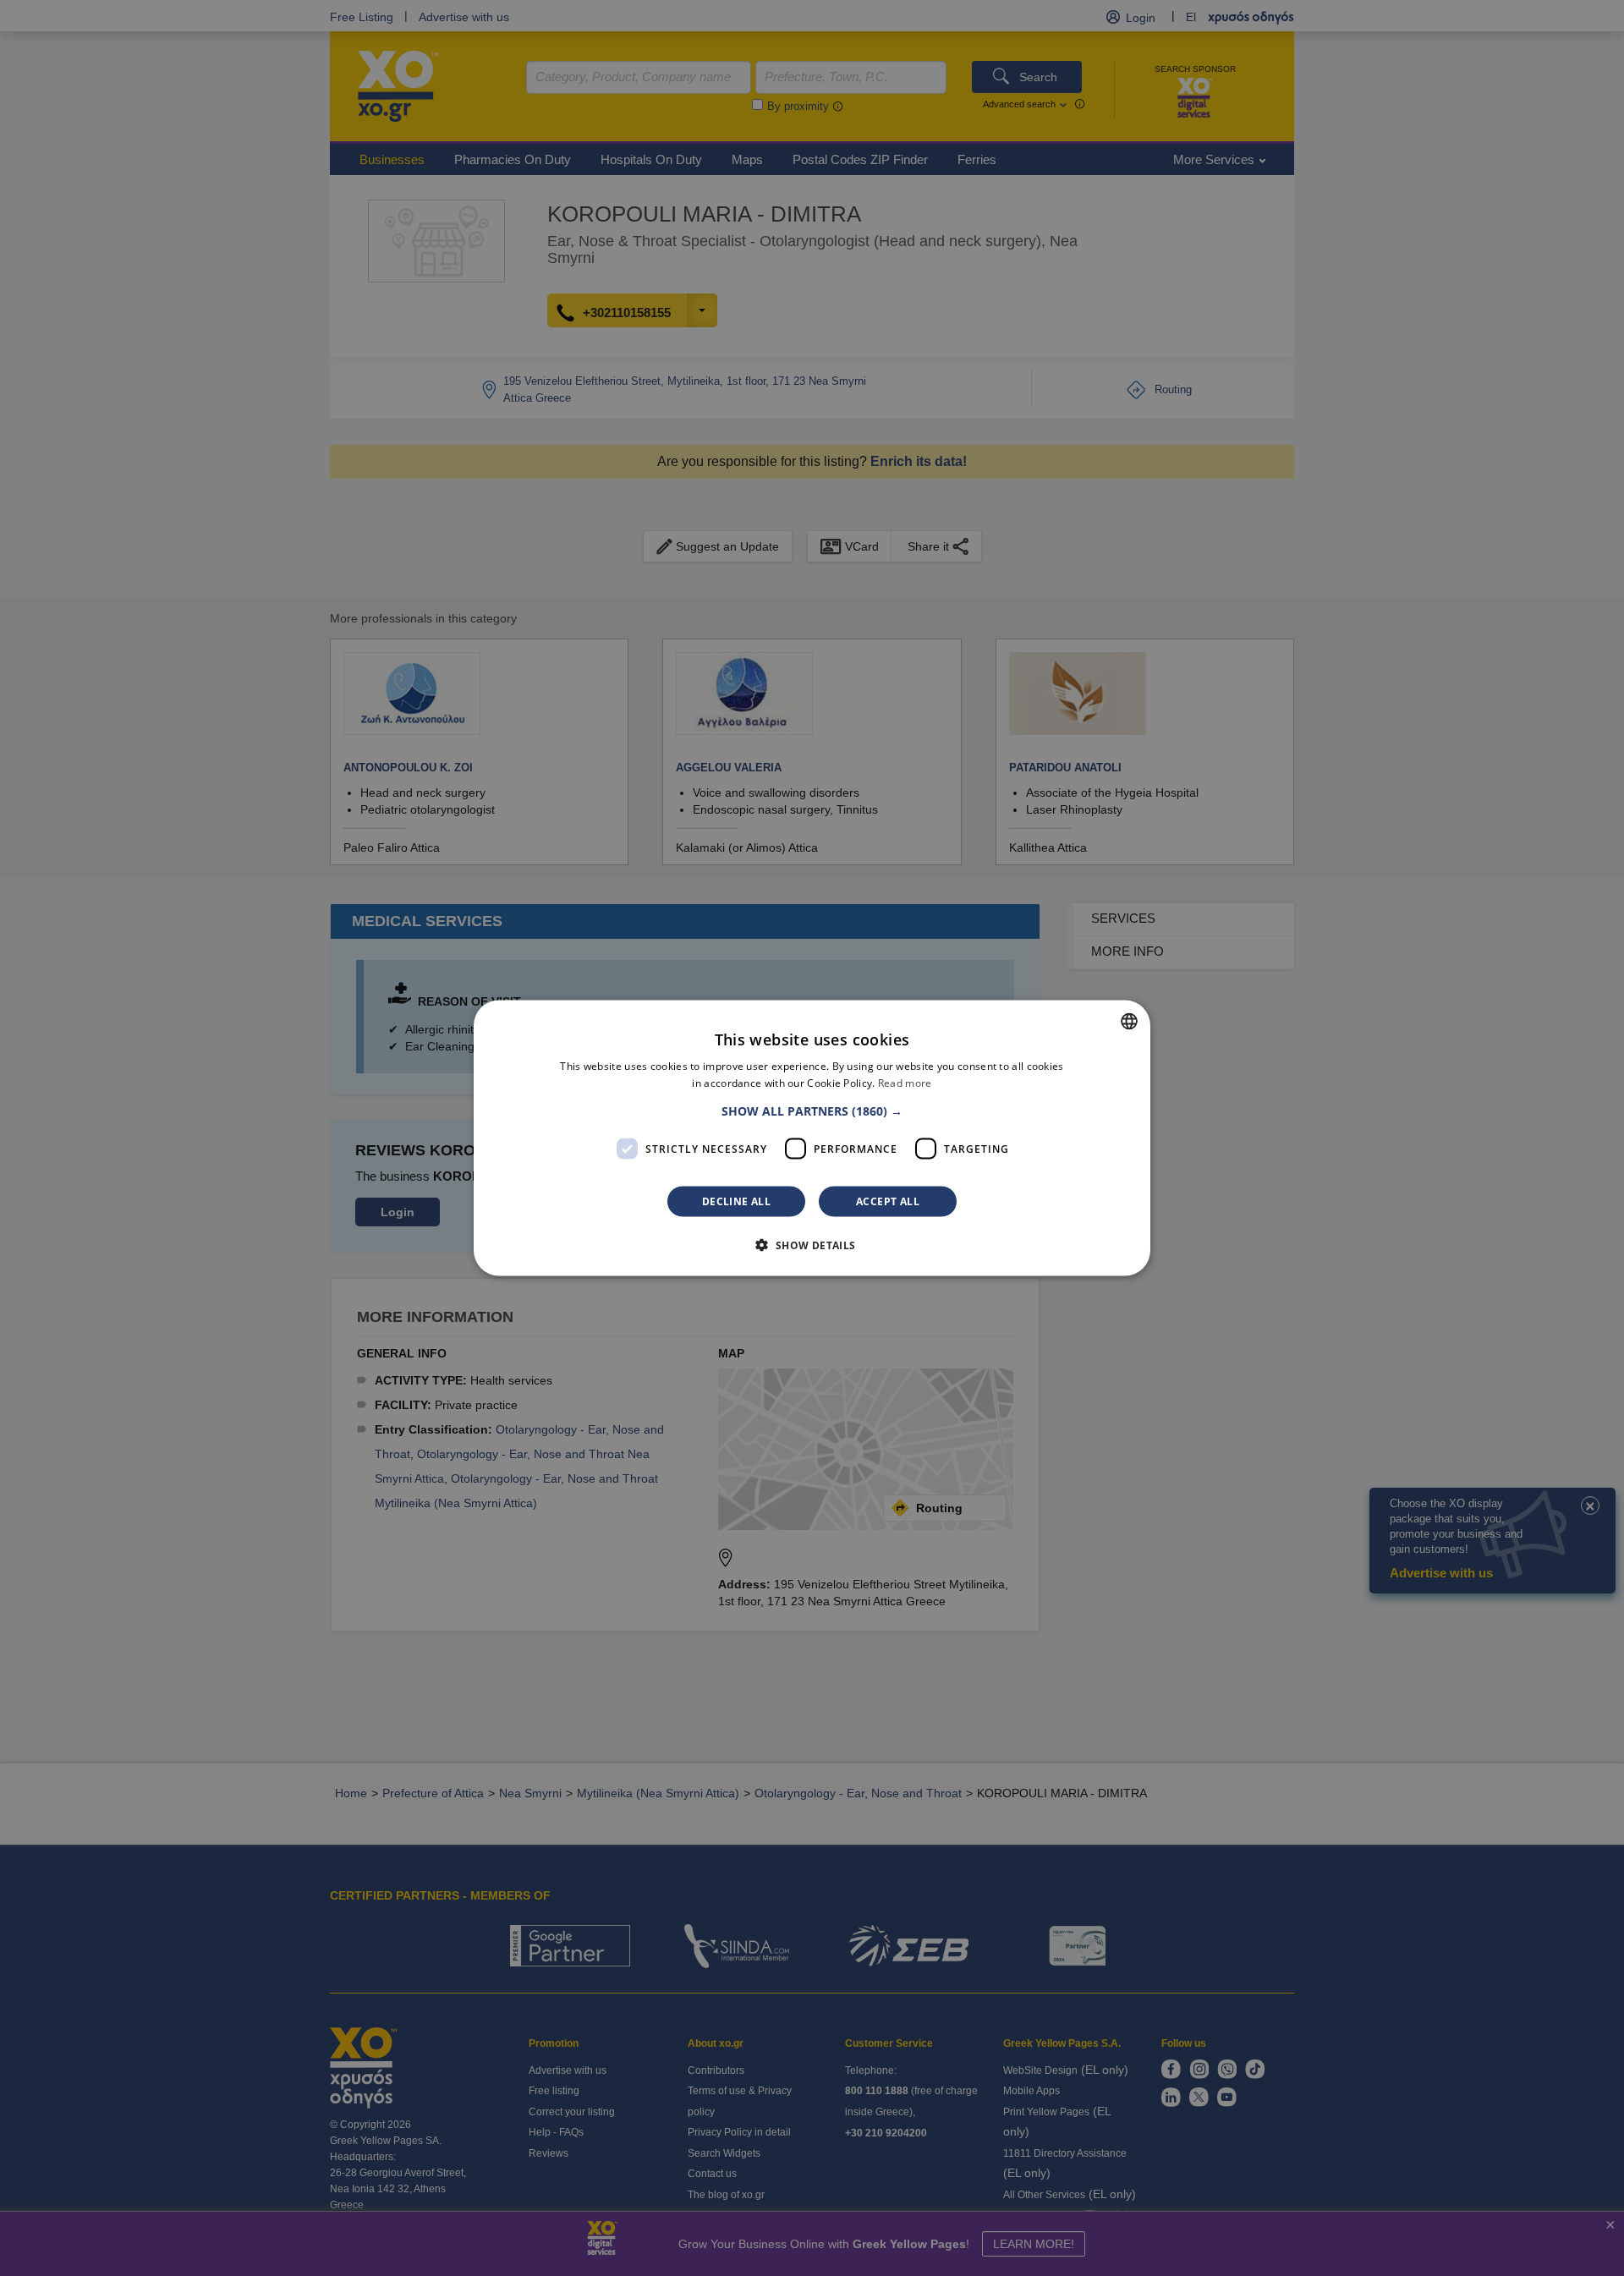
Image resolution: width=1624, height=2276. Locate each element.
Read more (905, 1082)
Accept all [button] (888, 1201)
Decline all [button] (736, 1201)
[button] (812, 1111)
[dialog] (812, 1138)
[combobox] (1129, 1021)
